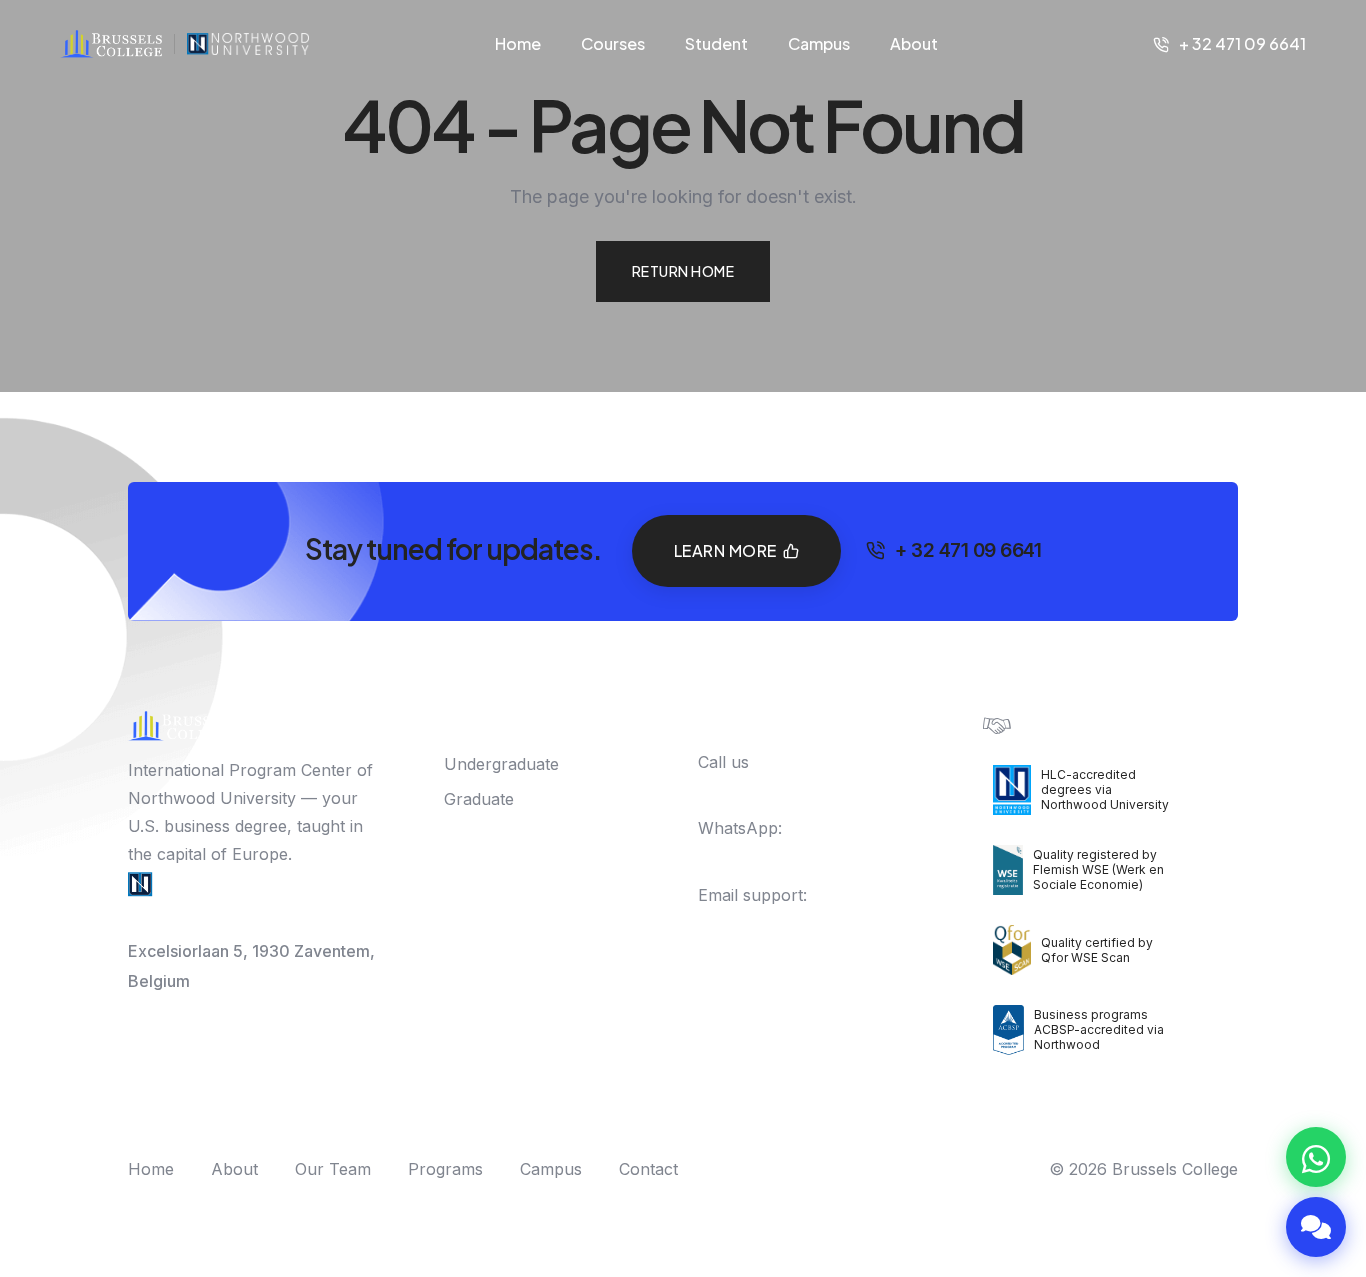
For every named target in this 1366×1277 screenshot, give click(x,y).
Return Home (683, 271)
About (914, 43)
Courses (613, 43)
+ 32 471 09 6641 (1242, 43)
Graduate (479, 799)
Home (518, 43)
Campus (819, 43)
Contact (648, 1169)
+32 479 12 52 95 (783, 856)
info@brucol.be (756, 923)
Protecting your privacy (1102, 723)
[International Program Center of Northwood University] (248, 44)
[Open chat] (1316, 1227)
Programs (445, 1169)
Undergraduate (501, 764)
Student (716, 43)
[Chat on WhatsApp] (1316, 1157)
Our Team (333, 1169)
